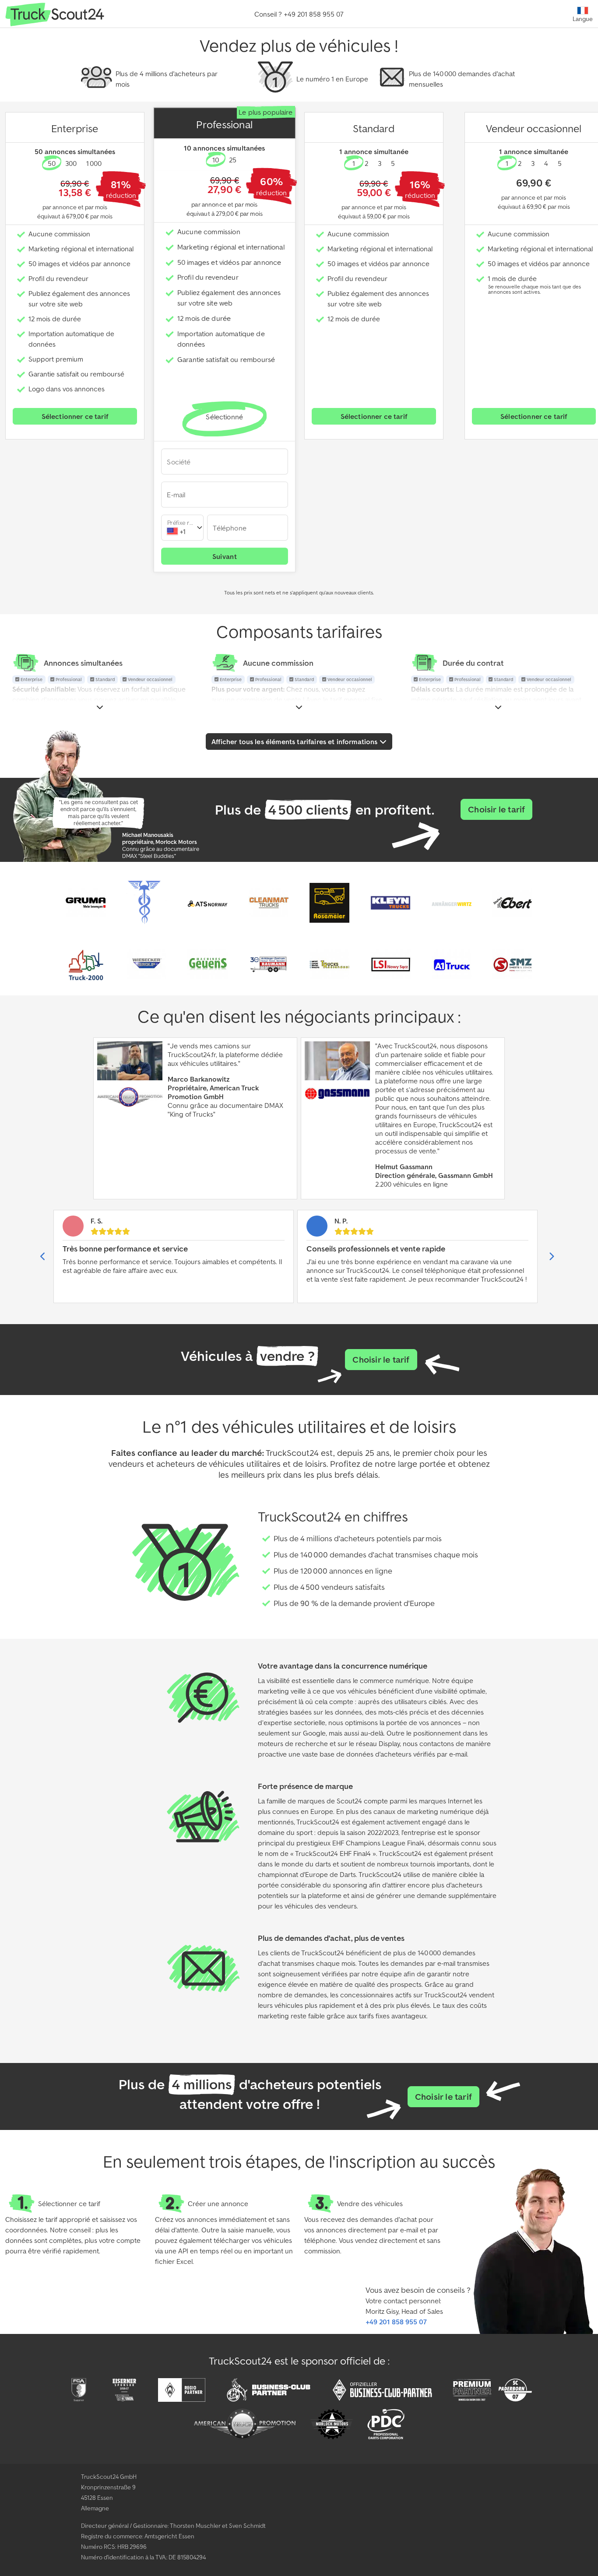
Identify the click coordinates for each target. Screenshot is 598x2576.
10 (216, 160)
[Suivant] (551, 1256)
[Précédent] (43, 1256)
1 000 (94, 163)
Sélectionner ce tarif (75, 416)
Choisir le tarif (496, 809)
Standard (104, 680)
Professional (68, 680)
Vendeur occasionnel (149, 680)
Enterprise (31, 680)
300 (71, 163)
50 (52, 163)
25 (232, 160)
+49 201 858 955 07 (396, 2322)
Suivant (224, 556)
